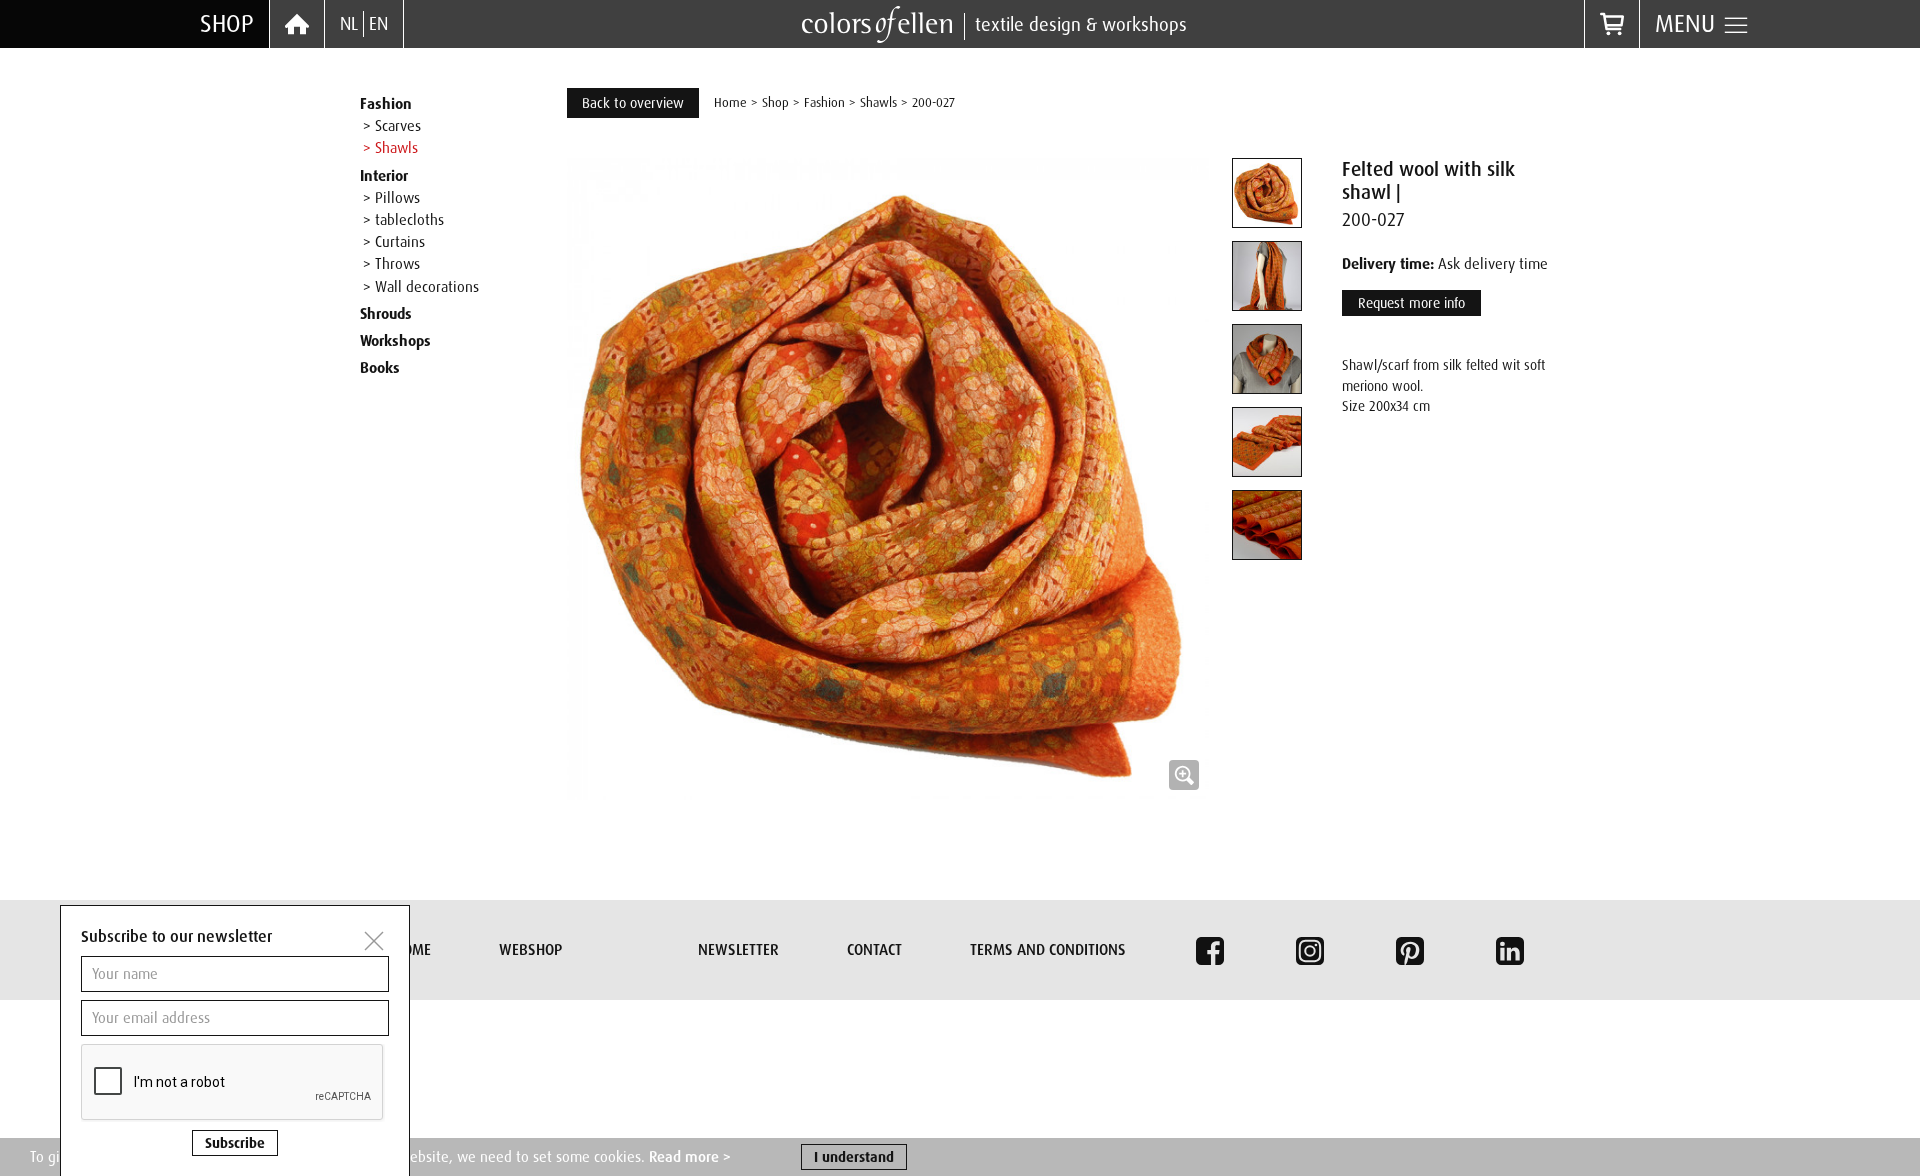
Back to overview (633, 103)
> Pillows (391, 198)
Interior (384, 176)
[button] (888, 479)
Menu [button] (1688, 23)
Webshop (530, 950)
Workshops (395, 341)
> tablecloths (403, 220)
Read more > (690, 1157)
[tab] (1267, 193)
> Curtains (394, 242)
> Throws (391, 264)
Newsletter (738, 950)
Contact (874, 950)
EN (378, 24)
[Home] (297, 24)
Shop (227, 23)
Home (730, 102)
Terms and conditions (1048, 950)
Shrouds (386, 314)
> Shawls (390, 148)
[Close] (374, 941)
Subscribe (235, 1143)
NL (349, 24)
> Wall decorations (421, 287)
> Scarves (392, 126)
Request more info (1411, 303)
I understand (854, 1157)
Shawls (878, 102)
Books (380, 368)
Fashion (386, 104)
